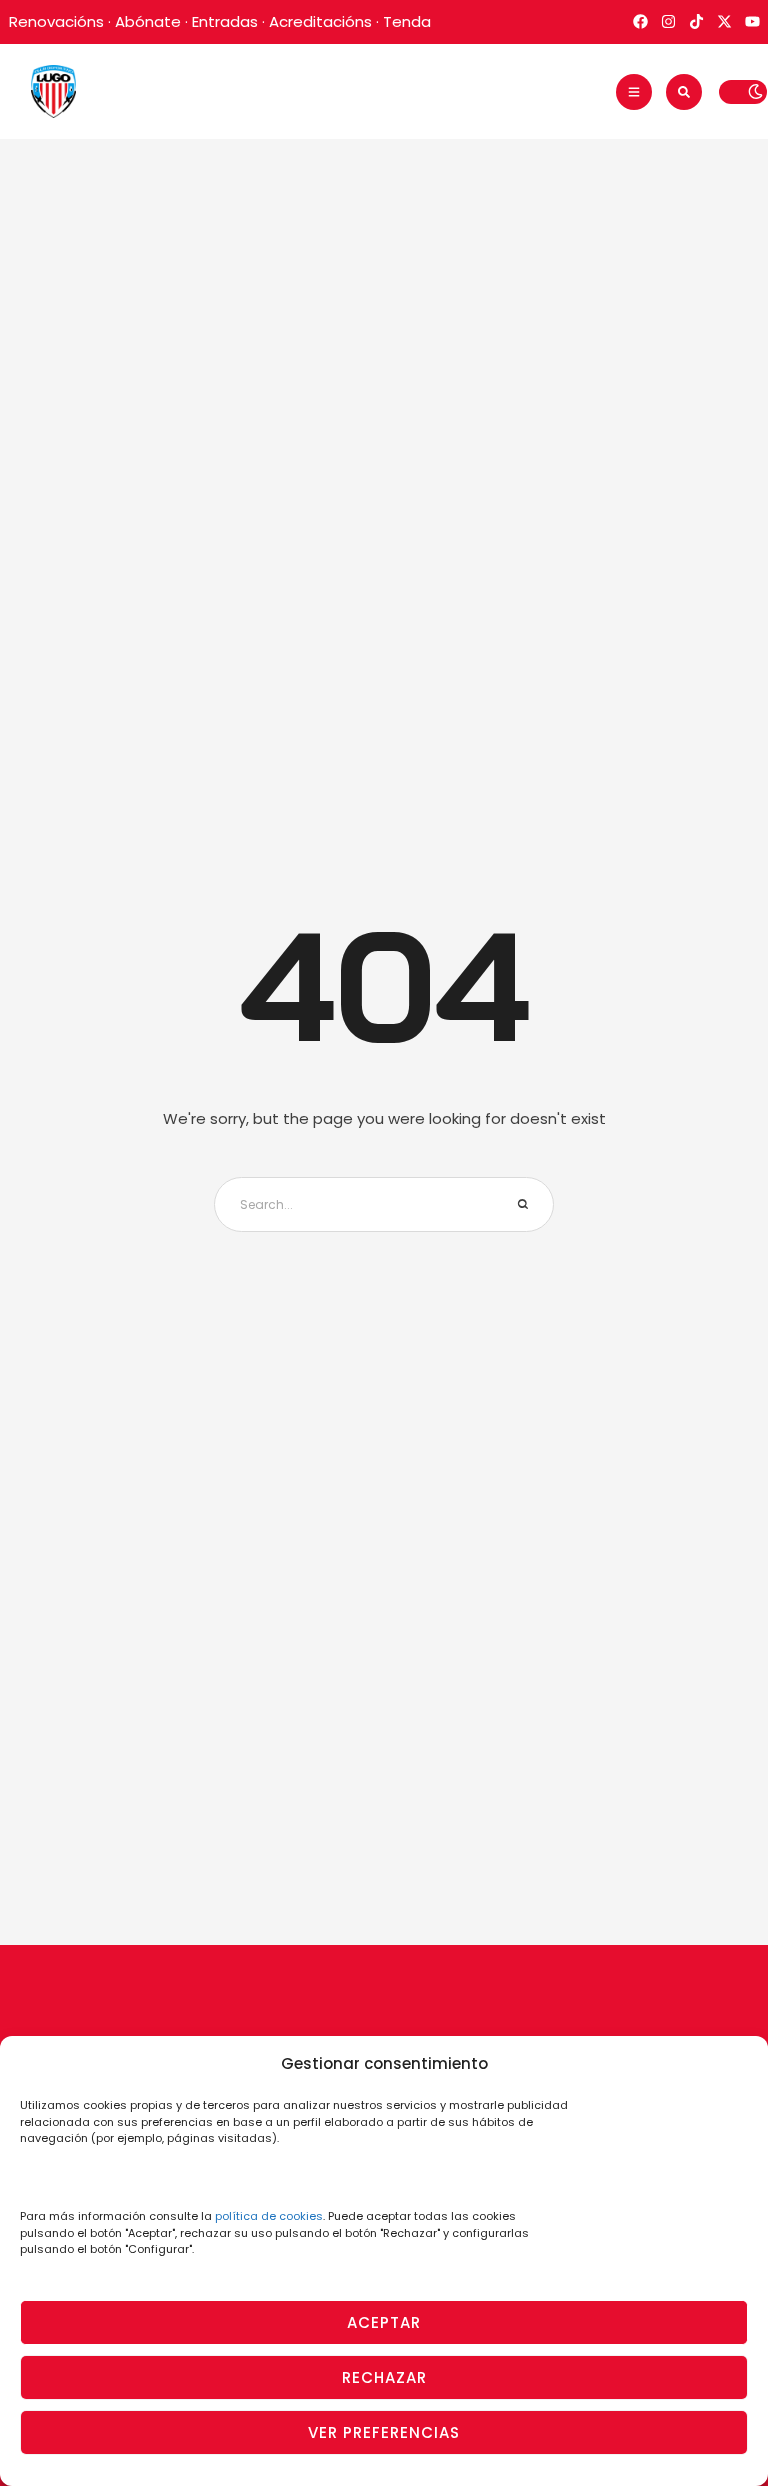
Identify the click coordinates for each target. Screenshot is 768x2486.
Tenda (407, 21)
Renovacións (56, 21)
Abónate (148, 21)
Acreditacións (320, 21)
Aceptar (384, 2322)
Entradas (225, 21)
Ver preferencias (384, 2432)
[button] (634, 92)
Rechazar (384, 2377)
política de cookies (269, 2216)
